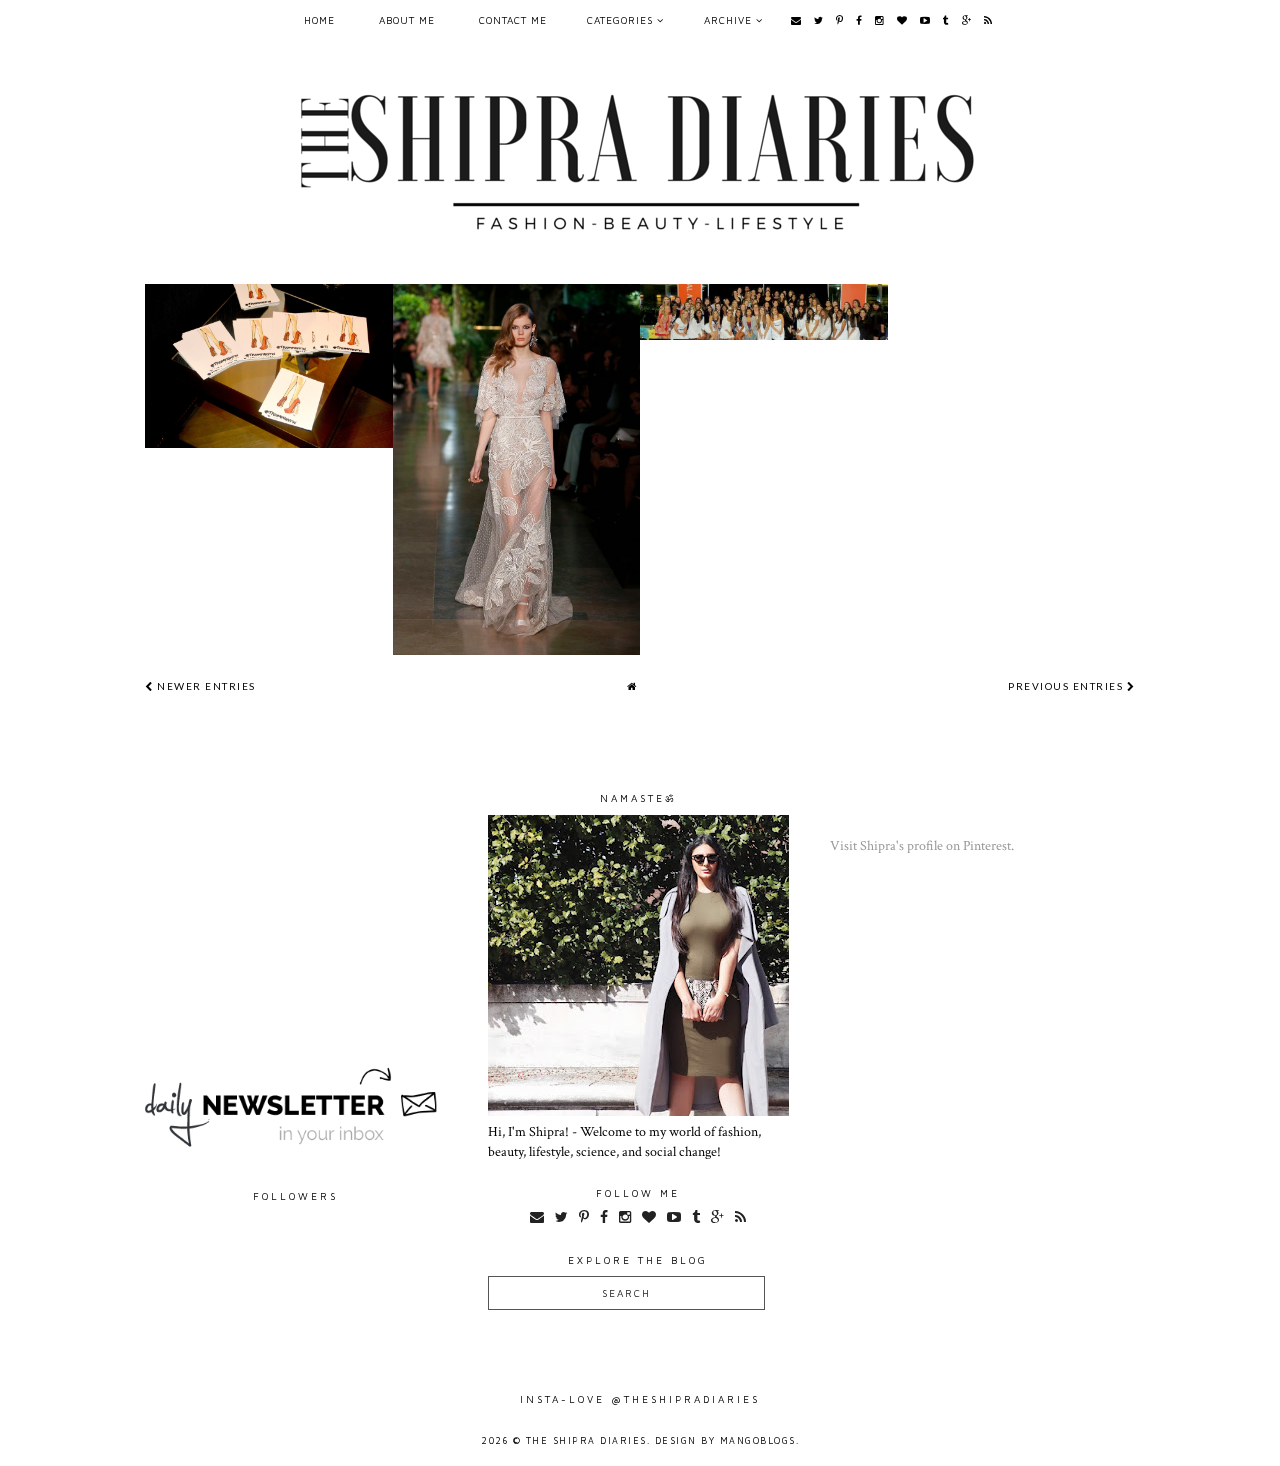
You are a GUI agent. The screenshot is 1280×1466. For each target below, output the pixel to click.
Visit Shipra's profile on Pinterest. (922, 846)
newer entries (205, 686)
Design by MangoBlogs (725, 1440)
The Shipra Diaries (586, 1440)
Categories (622, 20)
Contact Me (513, 20)
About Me (407, 20)
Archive (730, 20)
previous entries (1067, 686)
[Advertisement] (296, 917)
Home (319, 20)
